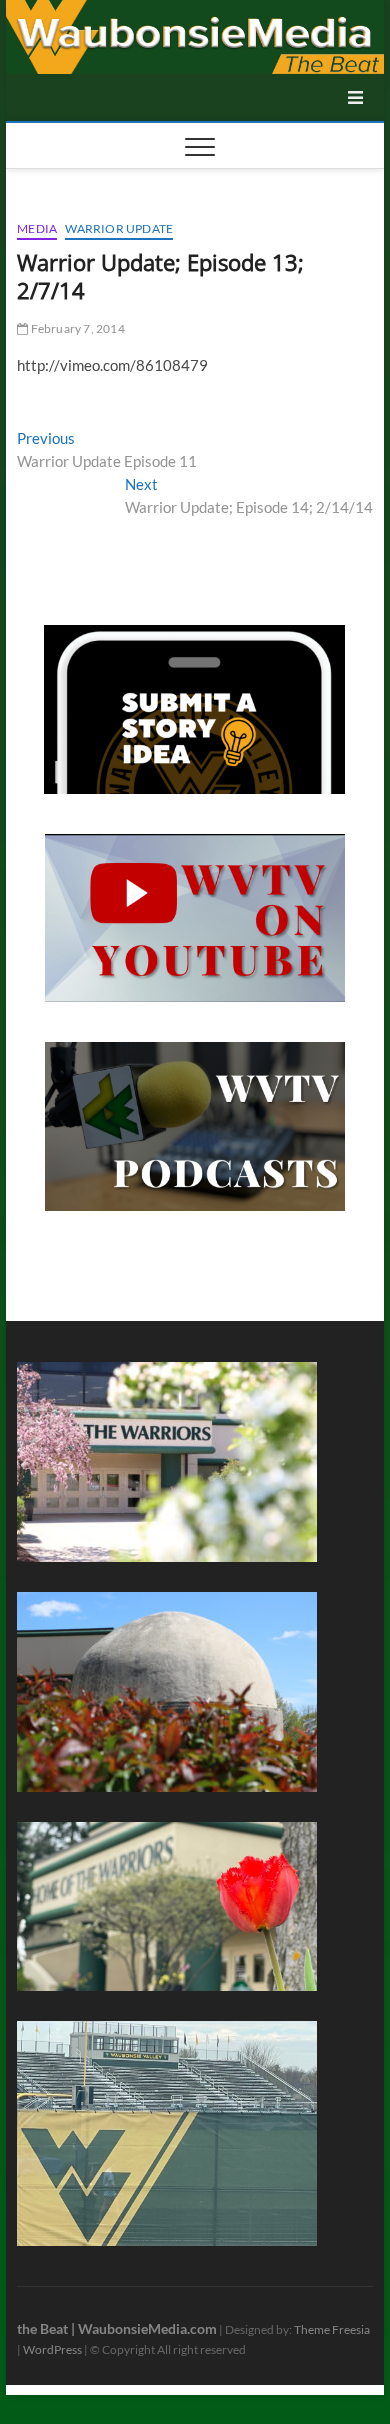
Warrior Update (119, 228)
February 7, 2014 (76, 328)
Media (37, 228)
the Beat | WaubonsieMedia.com (117, 2328)
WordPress (52, 2349)
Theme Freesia (332, 2329)
